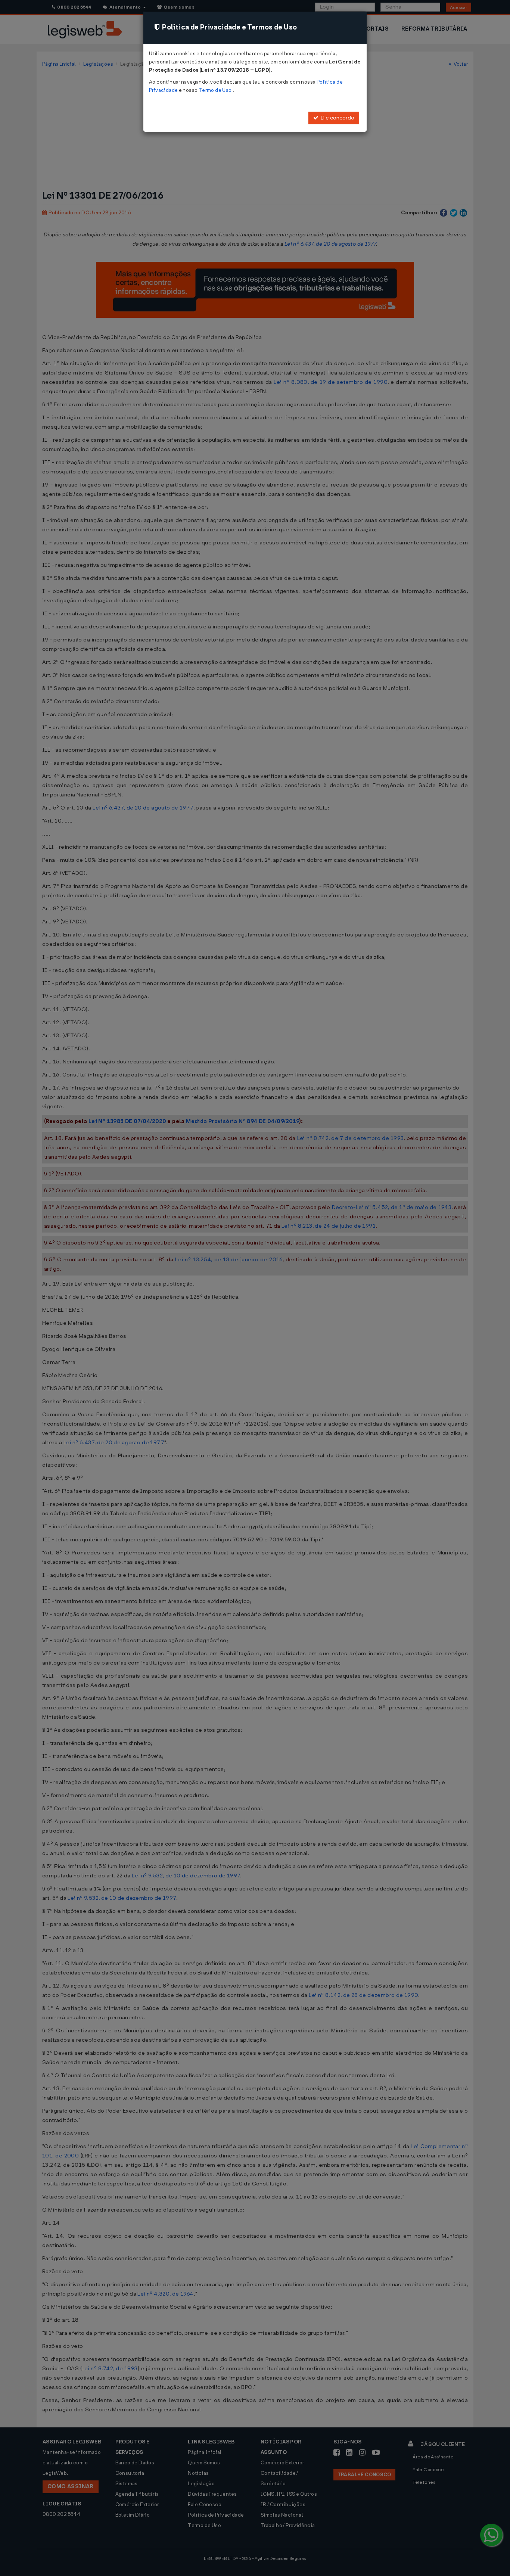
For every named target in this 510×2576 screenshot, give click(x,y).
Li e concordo (336, 118)
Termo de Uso (216, 90)
